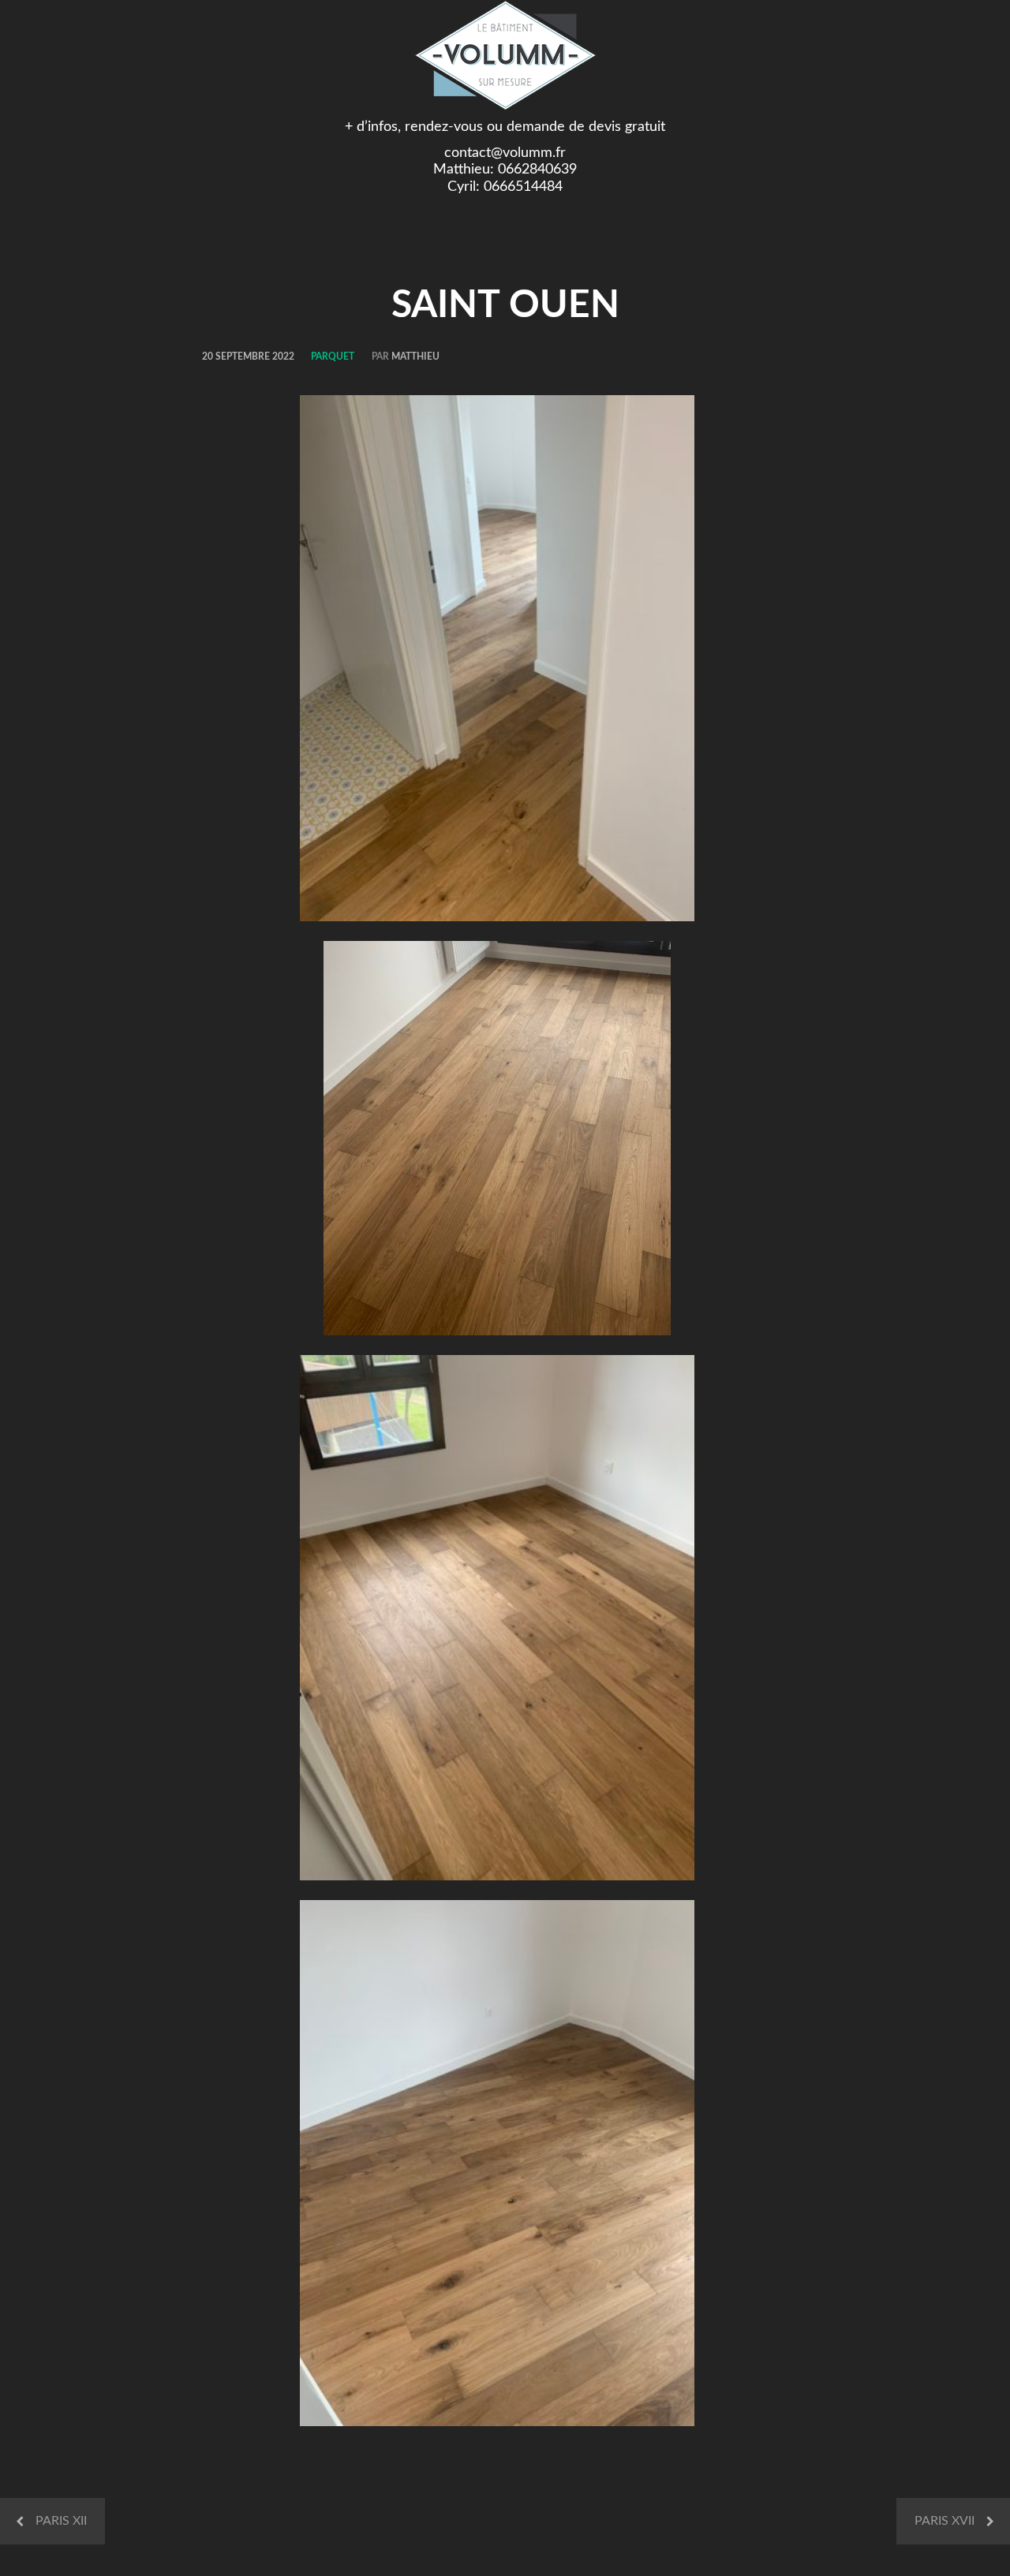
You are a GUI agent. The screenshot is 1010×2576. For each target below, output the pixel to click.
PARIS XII (61, 2521)
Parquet (333, 357)
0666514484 (523, 187)
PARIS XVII (945, 2521)
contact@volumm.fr (505, 153)
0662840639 (537, 170)
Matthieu (415, 357)
